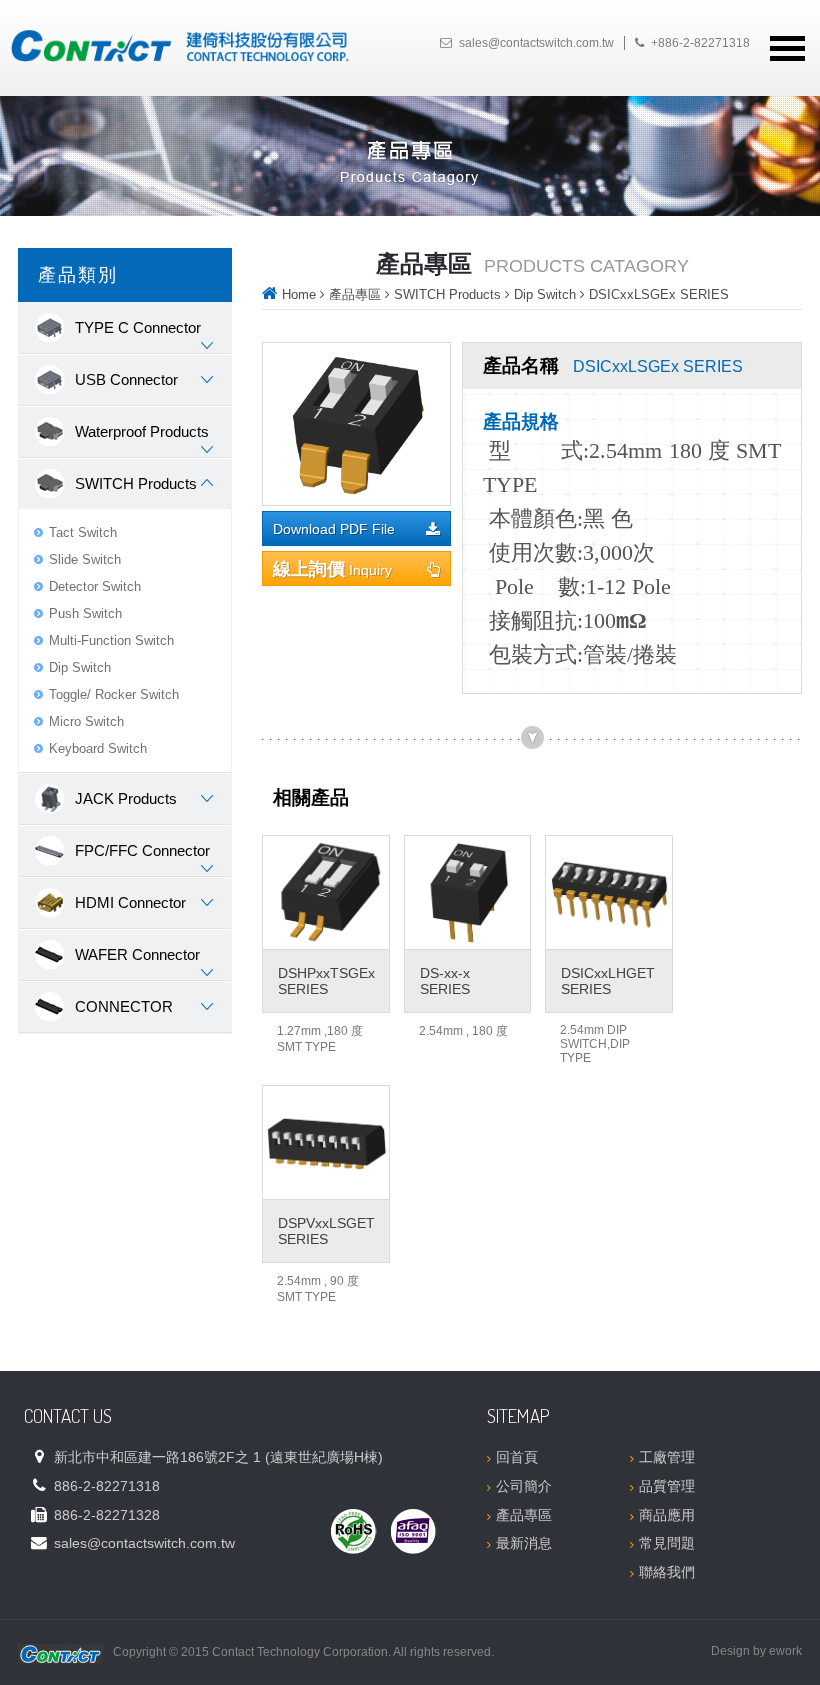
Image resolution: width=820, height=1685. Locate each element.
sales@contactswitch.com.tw (536, 43)
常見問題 (667, 1543)
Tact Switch (83, 532)
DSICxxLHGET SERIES (608, 981)
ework (785, 1651)
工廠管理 (667, 1457)
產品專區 (355, 294)
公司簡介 (524, 1486)
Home (299, 294)
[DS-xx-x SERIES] (468, 892)
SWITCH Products (447, 294)
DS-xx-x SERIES (445, 981)
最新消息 (524, 1543)
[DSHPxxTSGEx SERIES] (326, 892)
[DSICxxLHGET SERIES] (609, 892)
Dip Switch (80, 667)
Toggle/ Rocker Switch (114, 694)
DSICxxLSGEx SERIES (659, 294)
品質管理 (667, 1486)
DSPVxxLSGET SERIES (326, 1231)
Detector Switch (95, 586)
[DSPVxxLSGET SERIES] (326, 1142)
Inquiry (332, 569)
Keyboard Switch (98, 748)
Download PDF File (334, 529)
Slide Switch (85, 559)
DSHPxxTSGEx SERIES (326, 981)
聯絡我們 (667, 1572)
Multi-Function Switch (111, 640)
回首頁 (517, 1457)
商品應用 (667, 1515)
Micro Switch (86, 721)
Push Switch (85, 613)
